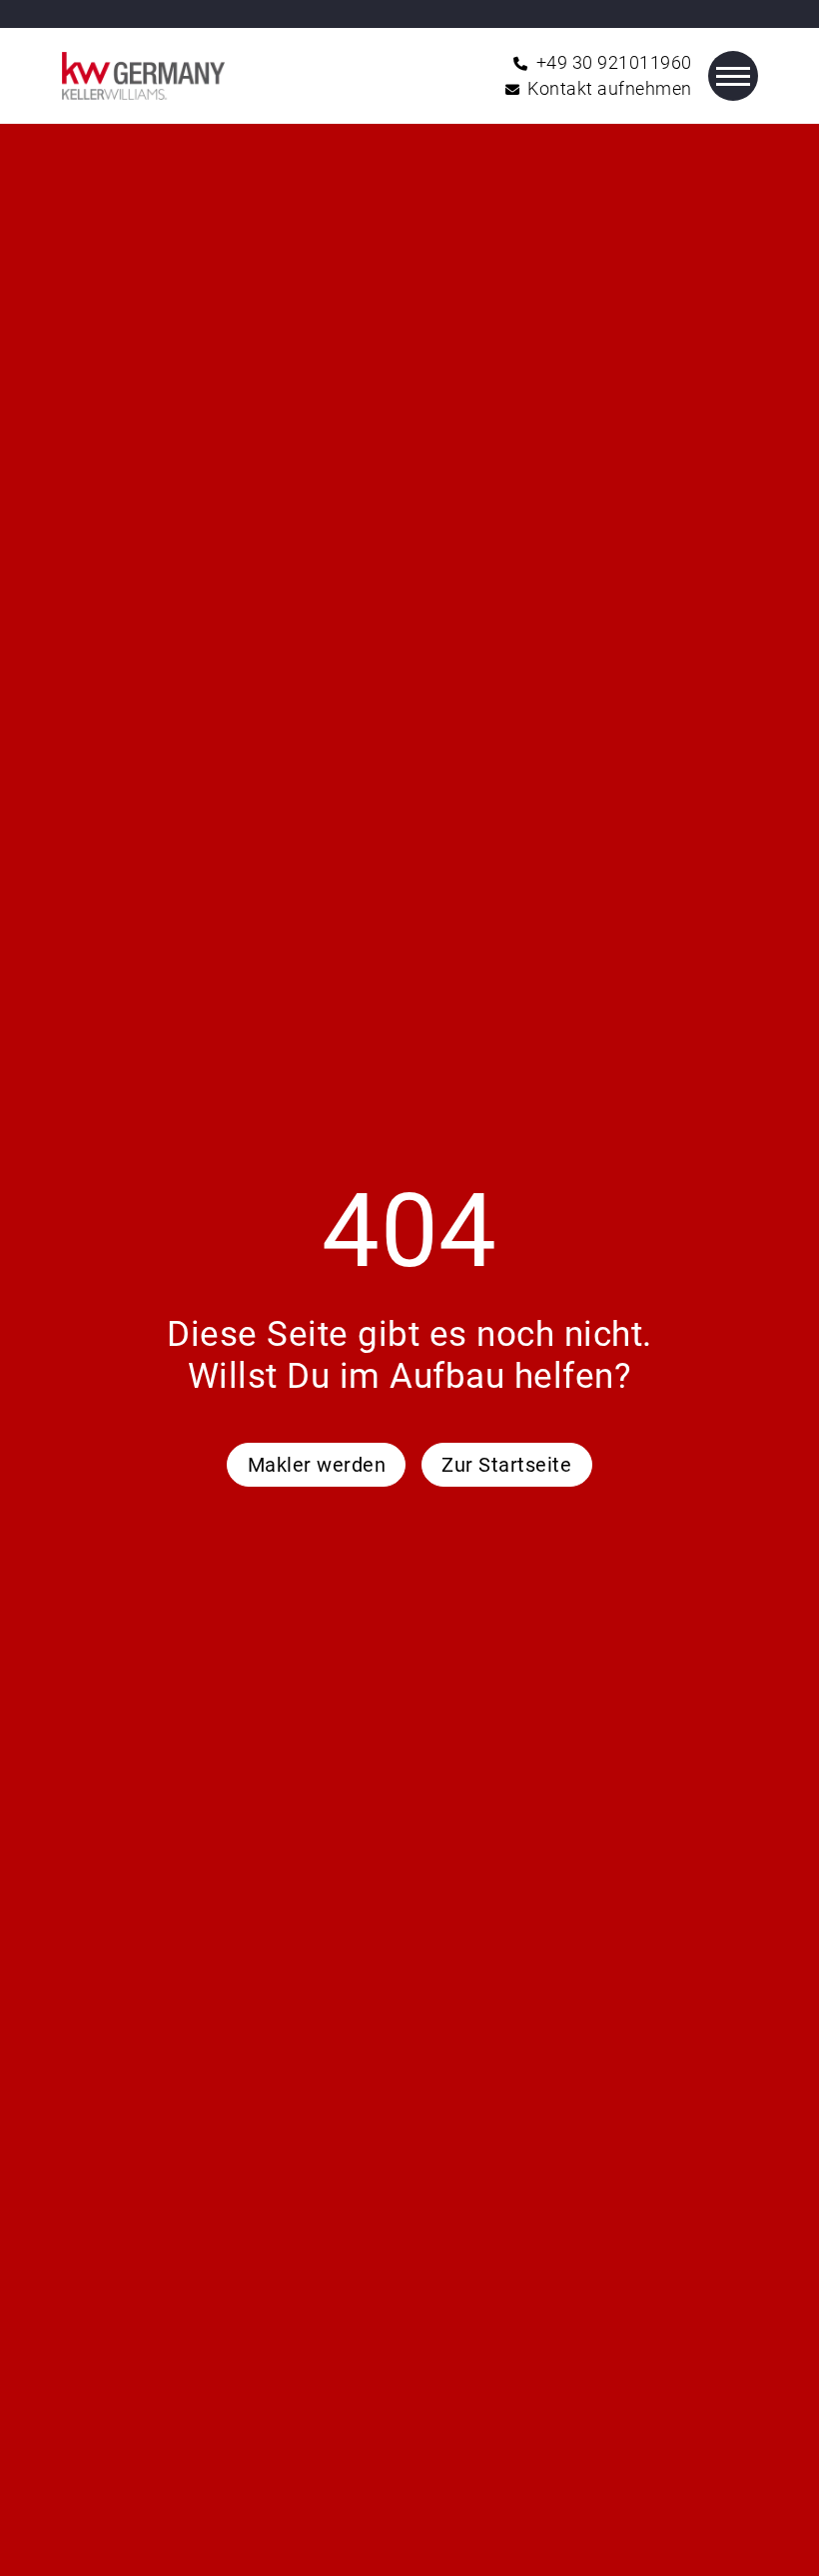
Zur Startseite (506, 1465)
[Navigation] (733, 76)
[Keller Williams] (143, 76)
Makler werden (317, 1465)
